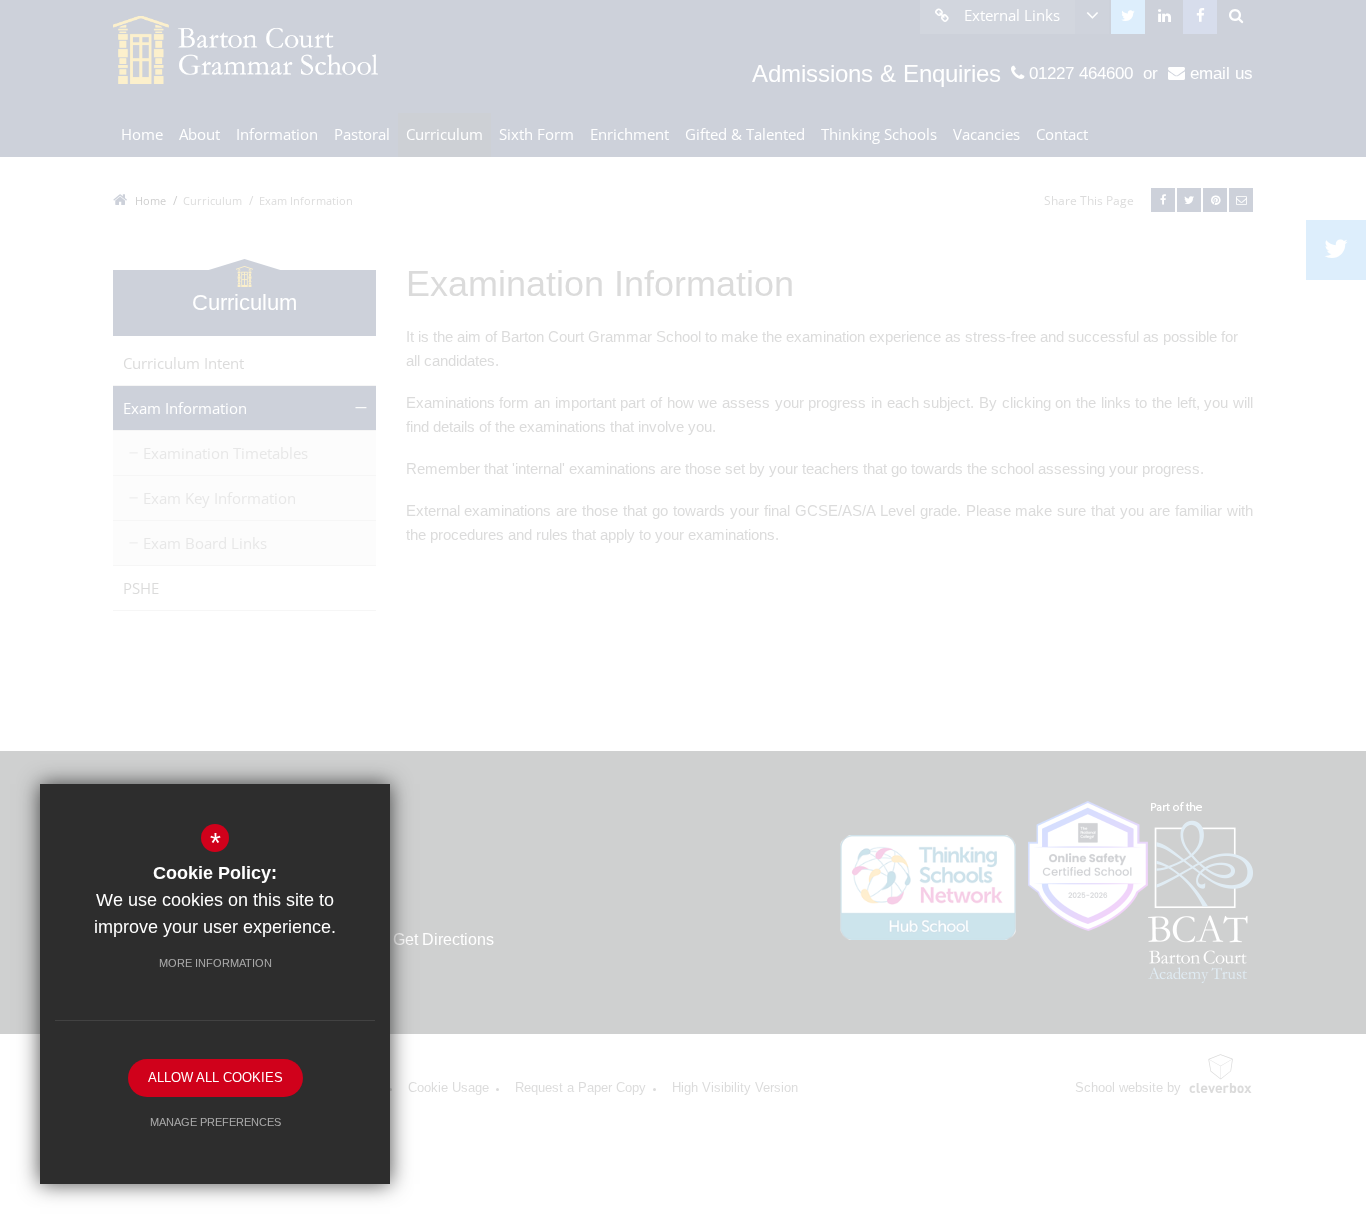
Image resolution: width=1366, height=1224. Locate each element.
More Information (215, 963)
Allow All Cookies (215, 1077)
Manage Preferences (215, 1122)
